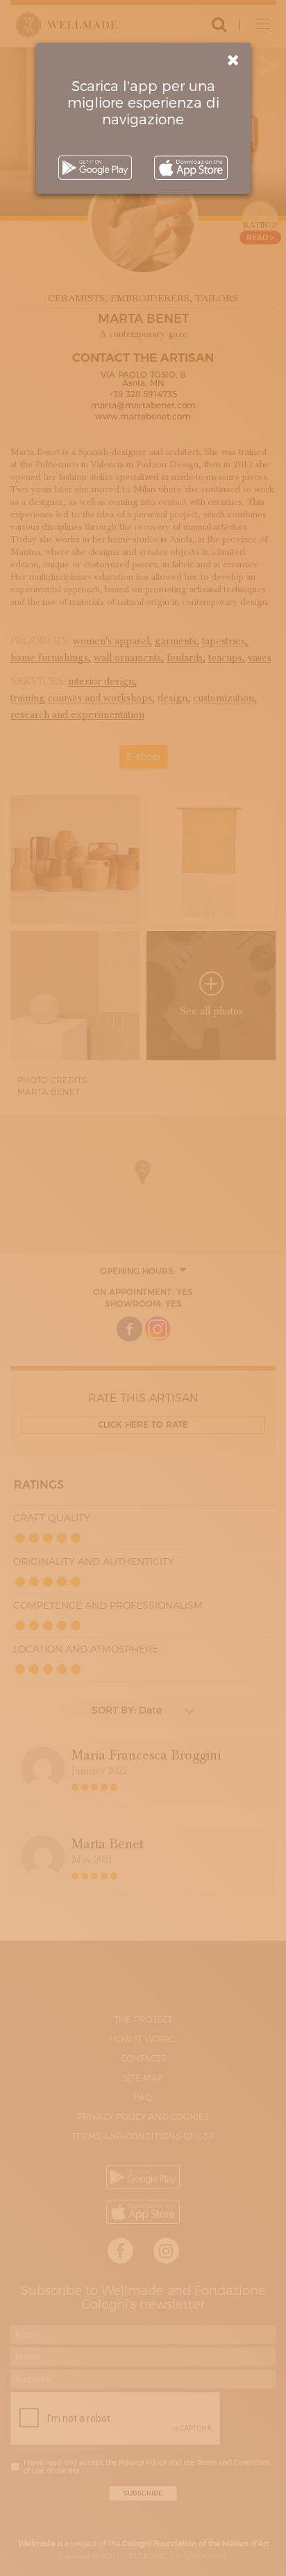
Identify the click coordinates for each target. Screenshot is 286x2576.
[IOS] (191, 168)
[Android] (95, 168)
